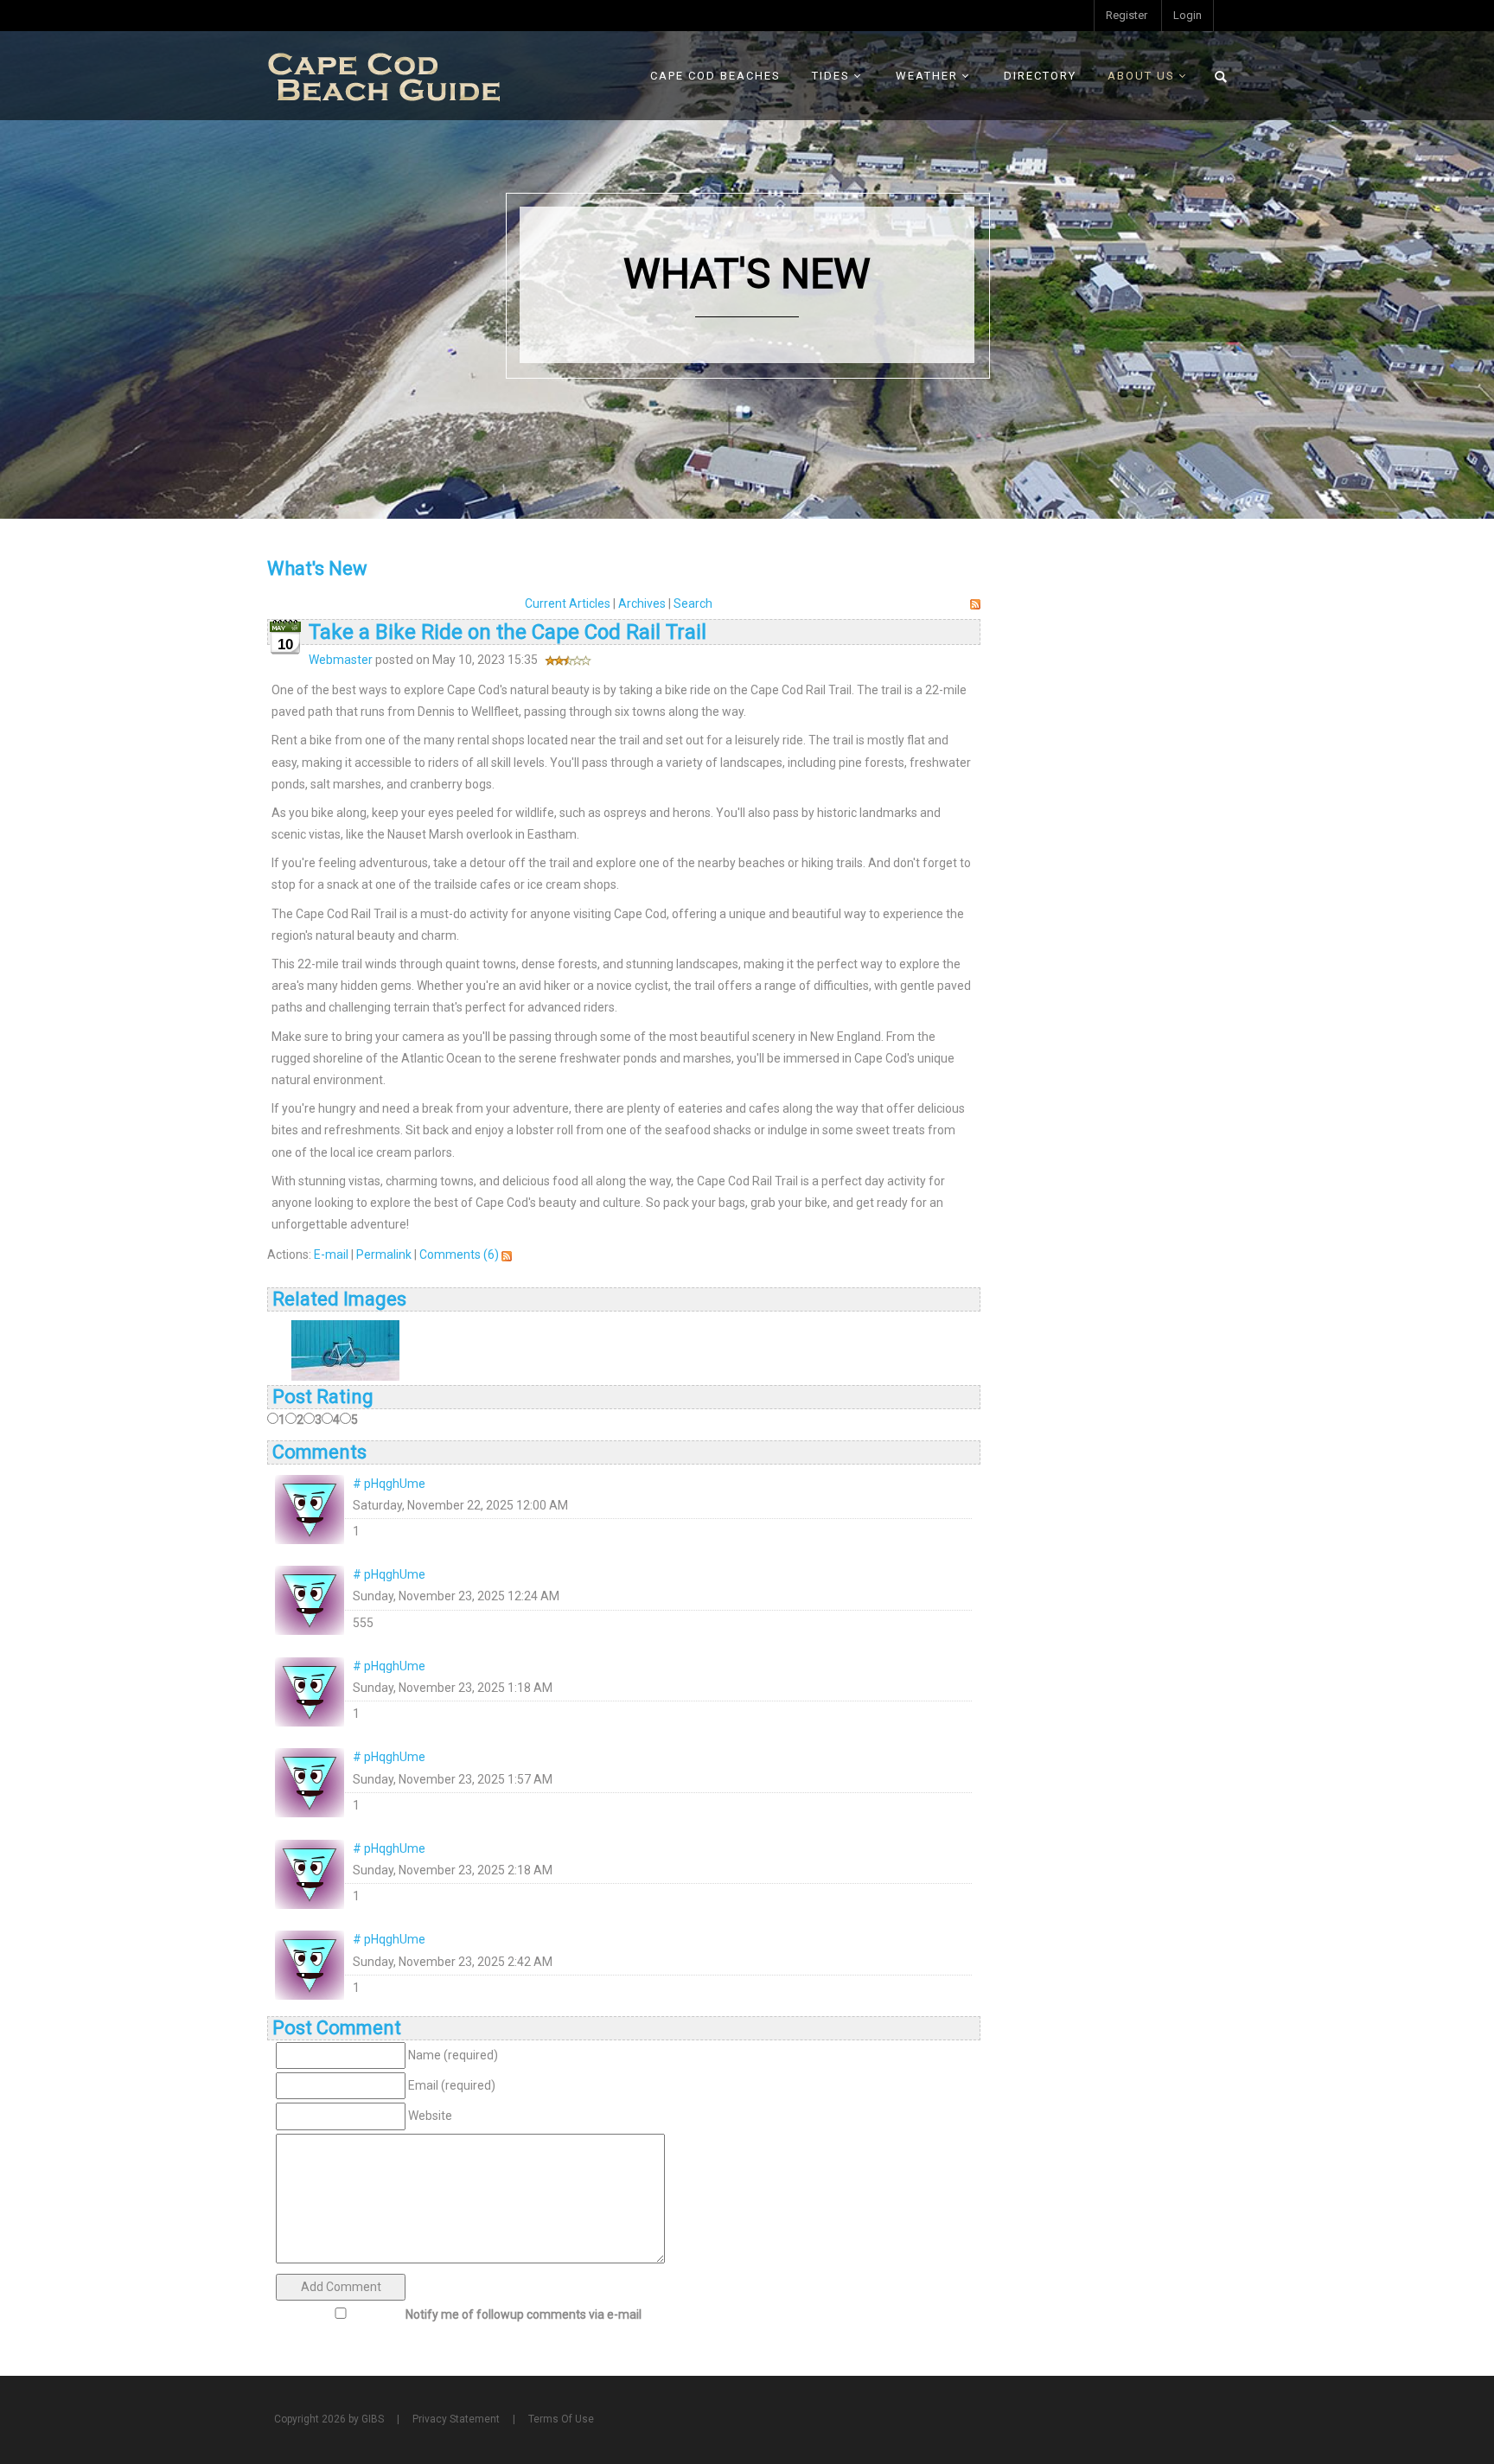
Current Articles (568, 603)
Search (693, 603)
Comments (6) (459, 1254)
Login (1188, 15)
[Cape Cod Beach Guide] (384, 75)
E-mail (331, 1254)
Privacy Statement (456, 2419)
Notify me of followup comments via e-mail (524, 2314)
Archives (642, 603)
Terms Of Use (561, 2419)
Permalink (384, 1254)
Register (1127, 15)
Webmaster (341, 660)
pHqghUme (395, 1484)
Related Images (339, 1299)
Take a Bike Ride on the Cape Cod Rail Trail (508, 632)
